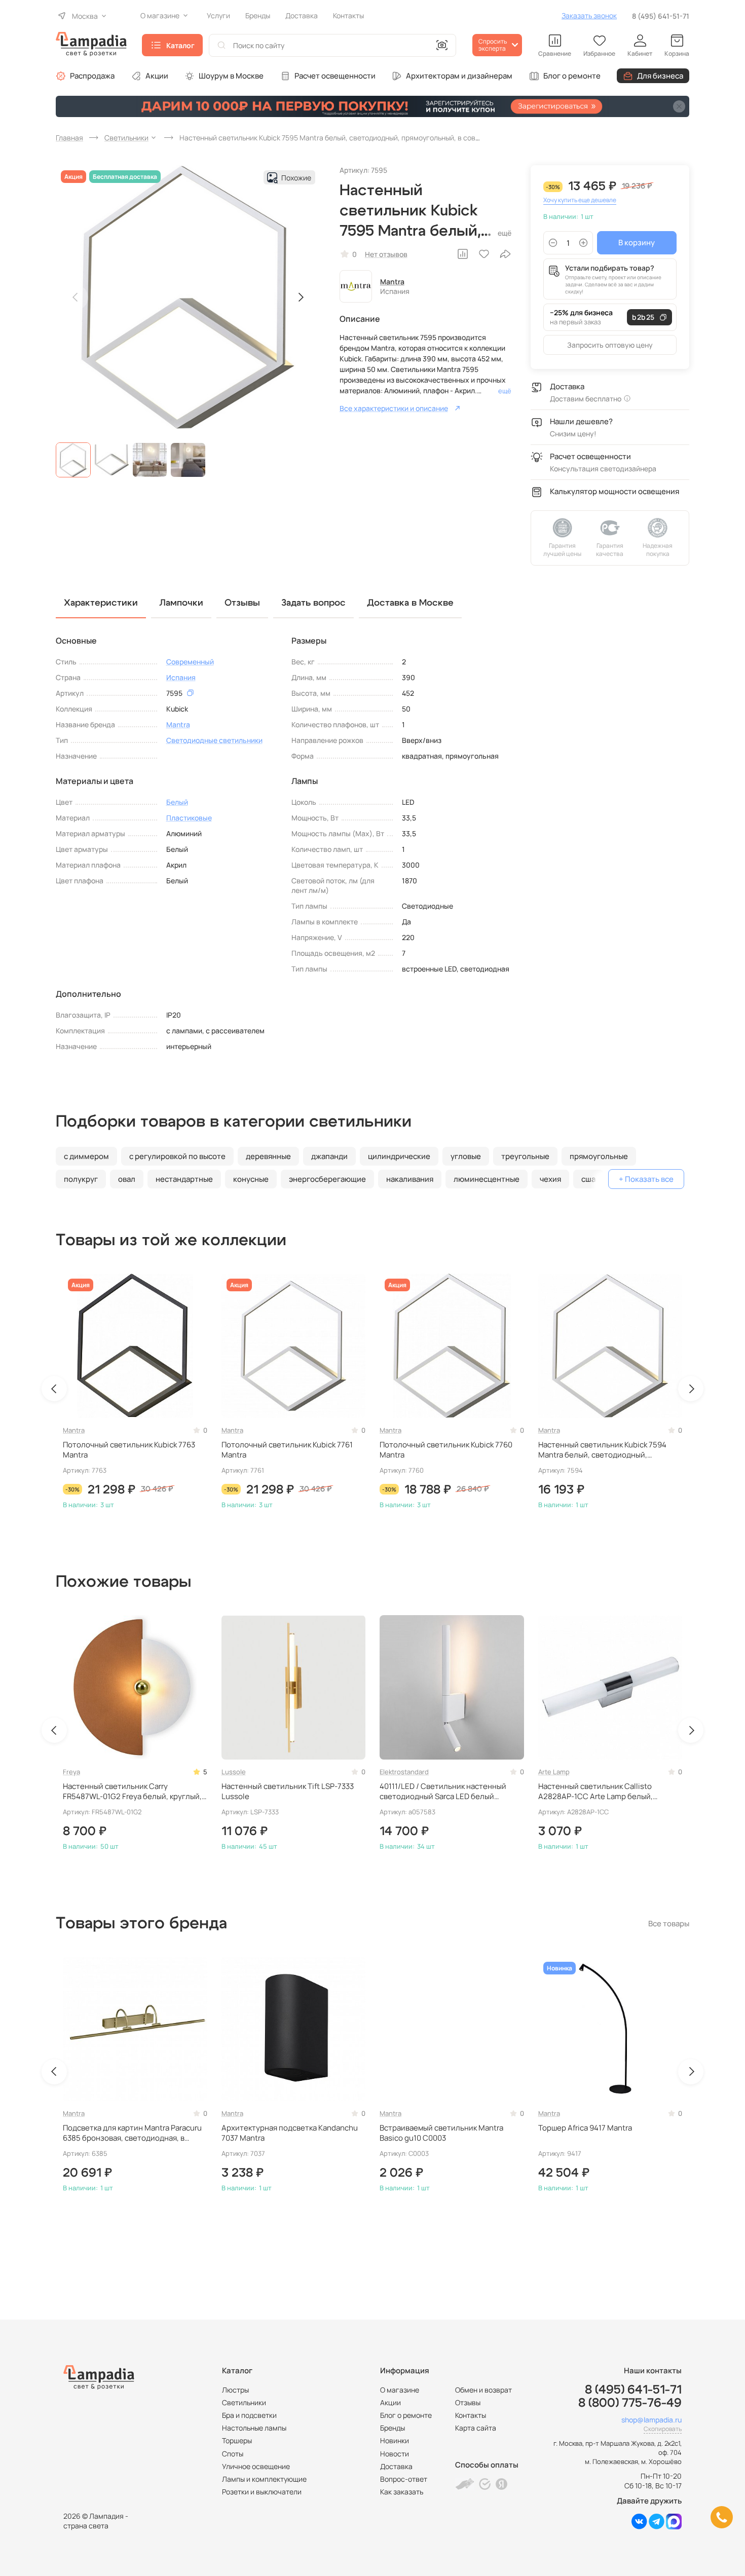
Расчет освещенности (335, 76)
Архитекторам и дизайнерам (459, 76)
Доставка (396, 2466)
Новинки (395, 2440)
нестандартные (184, 1179)
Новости (395, 2454)
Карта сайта (476, 2428)
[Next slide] (301, 297)
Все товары (669, 1924)
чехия (550, 1179)
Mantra (392, 282)
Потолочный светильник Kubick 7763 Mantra (129, 1450)
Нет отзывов (386, 254)
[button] (73, 460)
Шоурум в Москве (231, 76)
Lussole (234, 1772)
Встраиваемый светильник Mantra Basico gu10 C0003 (441, 2133)
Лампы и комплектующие (264, 2479)
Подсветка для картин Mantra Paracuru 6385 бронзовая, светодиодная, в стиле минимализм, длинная (132, 2133)
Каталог (180, 45)
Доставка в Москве (410, 603)
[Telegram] (657, 2527)
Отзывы (468, 2402)
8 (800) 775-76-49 (630, 2403)
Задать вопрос (313, 603)
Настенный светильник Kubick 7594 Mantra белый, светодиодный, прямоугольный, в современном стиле (608, 1450)
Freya (71, 1772)
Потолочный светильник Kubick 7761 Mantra (287, 1450)
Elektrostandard (404, 1772)
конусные (251, 1179)
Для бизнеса (660, 76)
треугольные (525, 1156)
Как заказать (402, 2492)
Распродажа (92, 76)
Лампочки (181, 603)
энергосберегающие (327, 1179)
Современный (190, 662)
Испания (181, 677)
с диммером (86, 1156)
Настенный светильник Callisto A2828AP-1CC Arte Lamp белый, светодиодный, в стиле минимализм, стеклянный (605, 1792)
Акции (157, 76)
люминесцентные (487, 1179)
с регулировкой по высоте (177, 1156)
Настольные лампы (254, 2428)
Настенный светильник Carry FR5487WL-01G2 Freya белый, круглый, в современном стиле (132, 1792)
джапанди (329, 1156)
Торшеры (237, 2440)
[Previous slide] (76, 297)
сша (588, 1179)
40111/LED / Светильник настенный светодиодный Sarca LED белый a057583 (443, 1792)
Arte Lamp (554, 1772)
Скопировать (663, 2429)
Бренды (393, 2428)
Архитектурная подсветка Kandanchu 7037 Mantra (290, 2133)
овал (127, 1179)
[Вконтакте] (639, 2527)
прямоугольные (599, 1156)
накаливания (410, 1179)
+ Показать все (646, 1179)
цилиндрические (399, 1156)
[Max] (674, 2527)
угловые (466, 1156)
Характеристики (101, 603)
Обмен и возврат (483, 2390)
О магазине (400, 2390)
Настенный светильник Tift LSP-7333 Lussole (288, 1791)
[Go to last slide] (54, 1389)
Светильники (244, 2402)
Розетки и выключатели (262, 2492)
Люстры (235, 2390)
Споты (233, 2454)
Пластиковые (189, 818)
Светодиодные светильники (214, 740)
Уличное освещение (256, 2466)
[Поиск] (221, 45)
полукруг (81, 1179)
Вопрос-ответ (404, 2479)
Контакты (471, 2415)
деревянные (268, 1156)
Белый (177, 802)
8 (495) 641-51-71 (661, 16)
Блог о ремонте (572, 76)
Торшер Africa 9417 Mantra (585, 2128)
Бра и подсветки (249, 2415)
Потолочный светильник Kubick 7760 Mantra (446, 1450)
